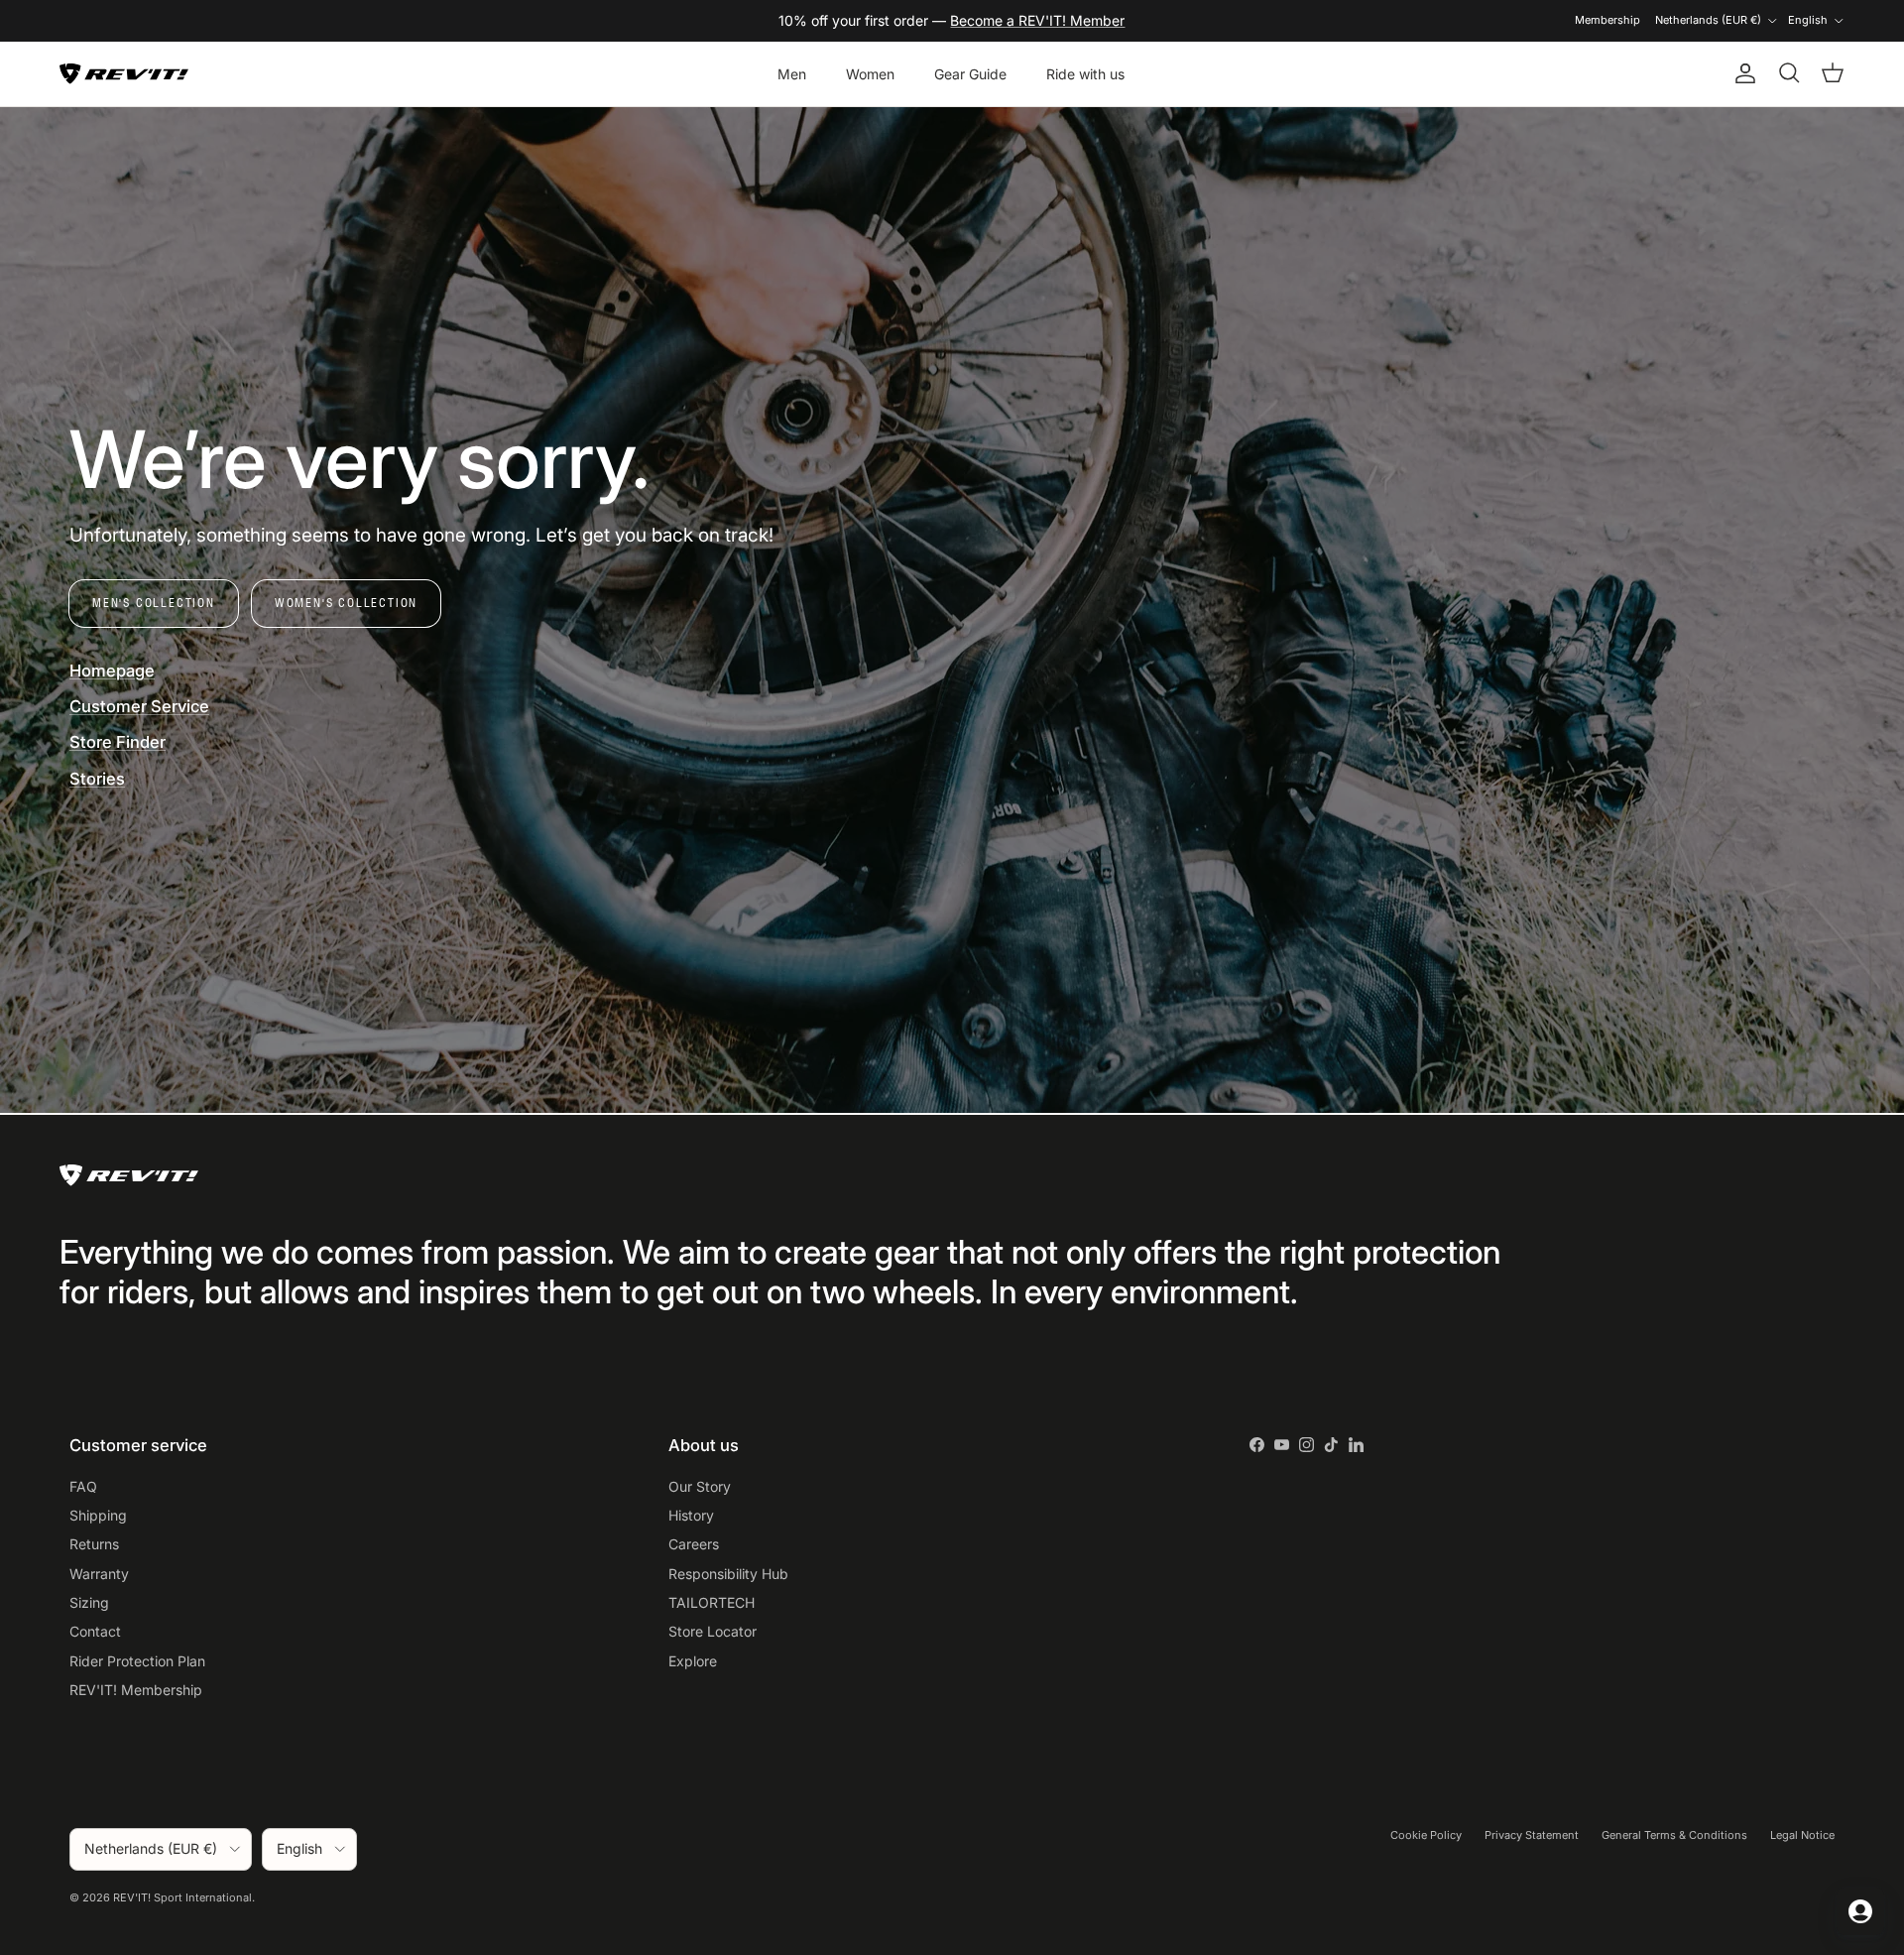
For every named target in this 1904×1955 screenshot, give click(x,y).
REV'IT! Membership (136, 1690)
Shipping (98, 1515)
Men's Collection (154, 603)
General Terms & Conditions (1674, 1835)
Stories (97, 779)
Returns (94, 1544)
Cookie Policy (1426, 1835)
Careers (694, 1544)
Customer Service (139, 706)
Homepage (112, 671)
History (691, 1515)
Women (870, 74)
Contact (95, 1631)
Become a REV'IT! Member (1037, 20)
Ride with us (1085, 74)
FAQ (83, 1486)
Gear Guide (970, 74)
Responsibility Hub (728, 1574)
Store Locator (713, 1631)
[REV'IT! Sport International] (124, 74)
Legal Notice (1802, 1835)
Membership (1607, 20)
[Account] (1741, 73)
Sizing (89, 1602)
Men (792, 74)
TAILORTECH (712, 1602)
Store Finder (118, 742)
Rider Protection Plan (137, 1661)
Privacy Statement (1532, 1835)
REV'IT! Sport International (182, 1897)
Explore (693, 1661)
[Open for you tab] (1860, 1911)
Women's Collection (346, 603)
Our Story (700, 1486)
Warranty (99, 1574)
